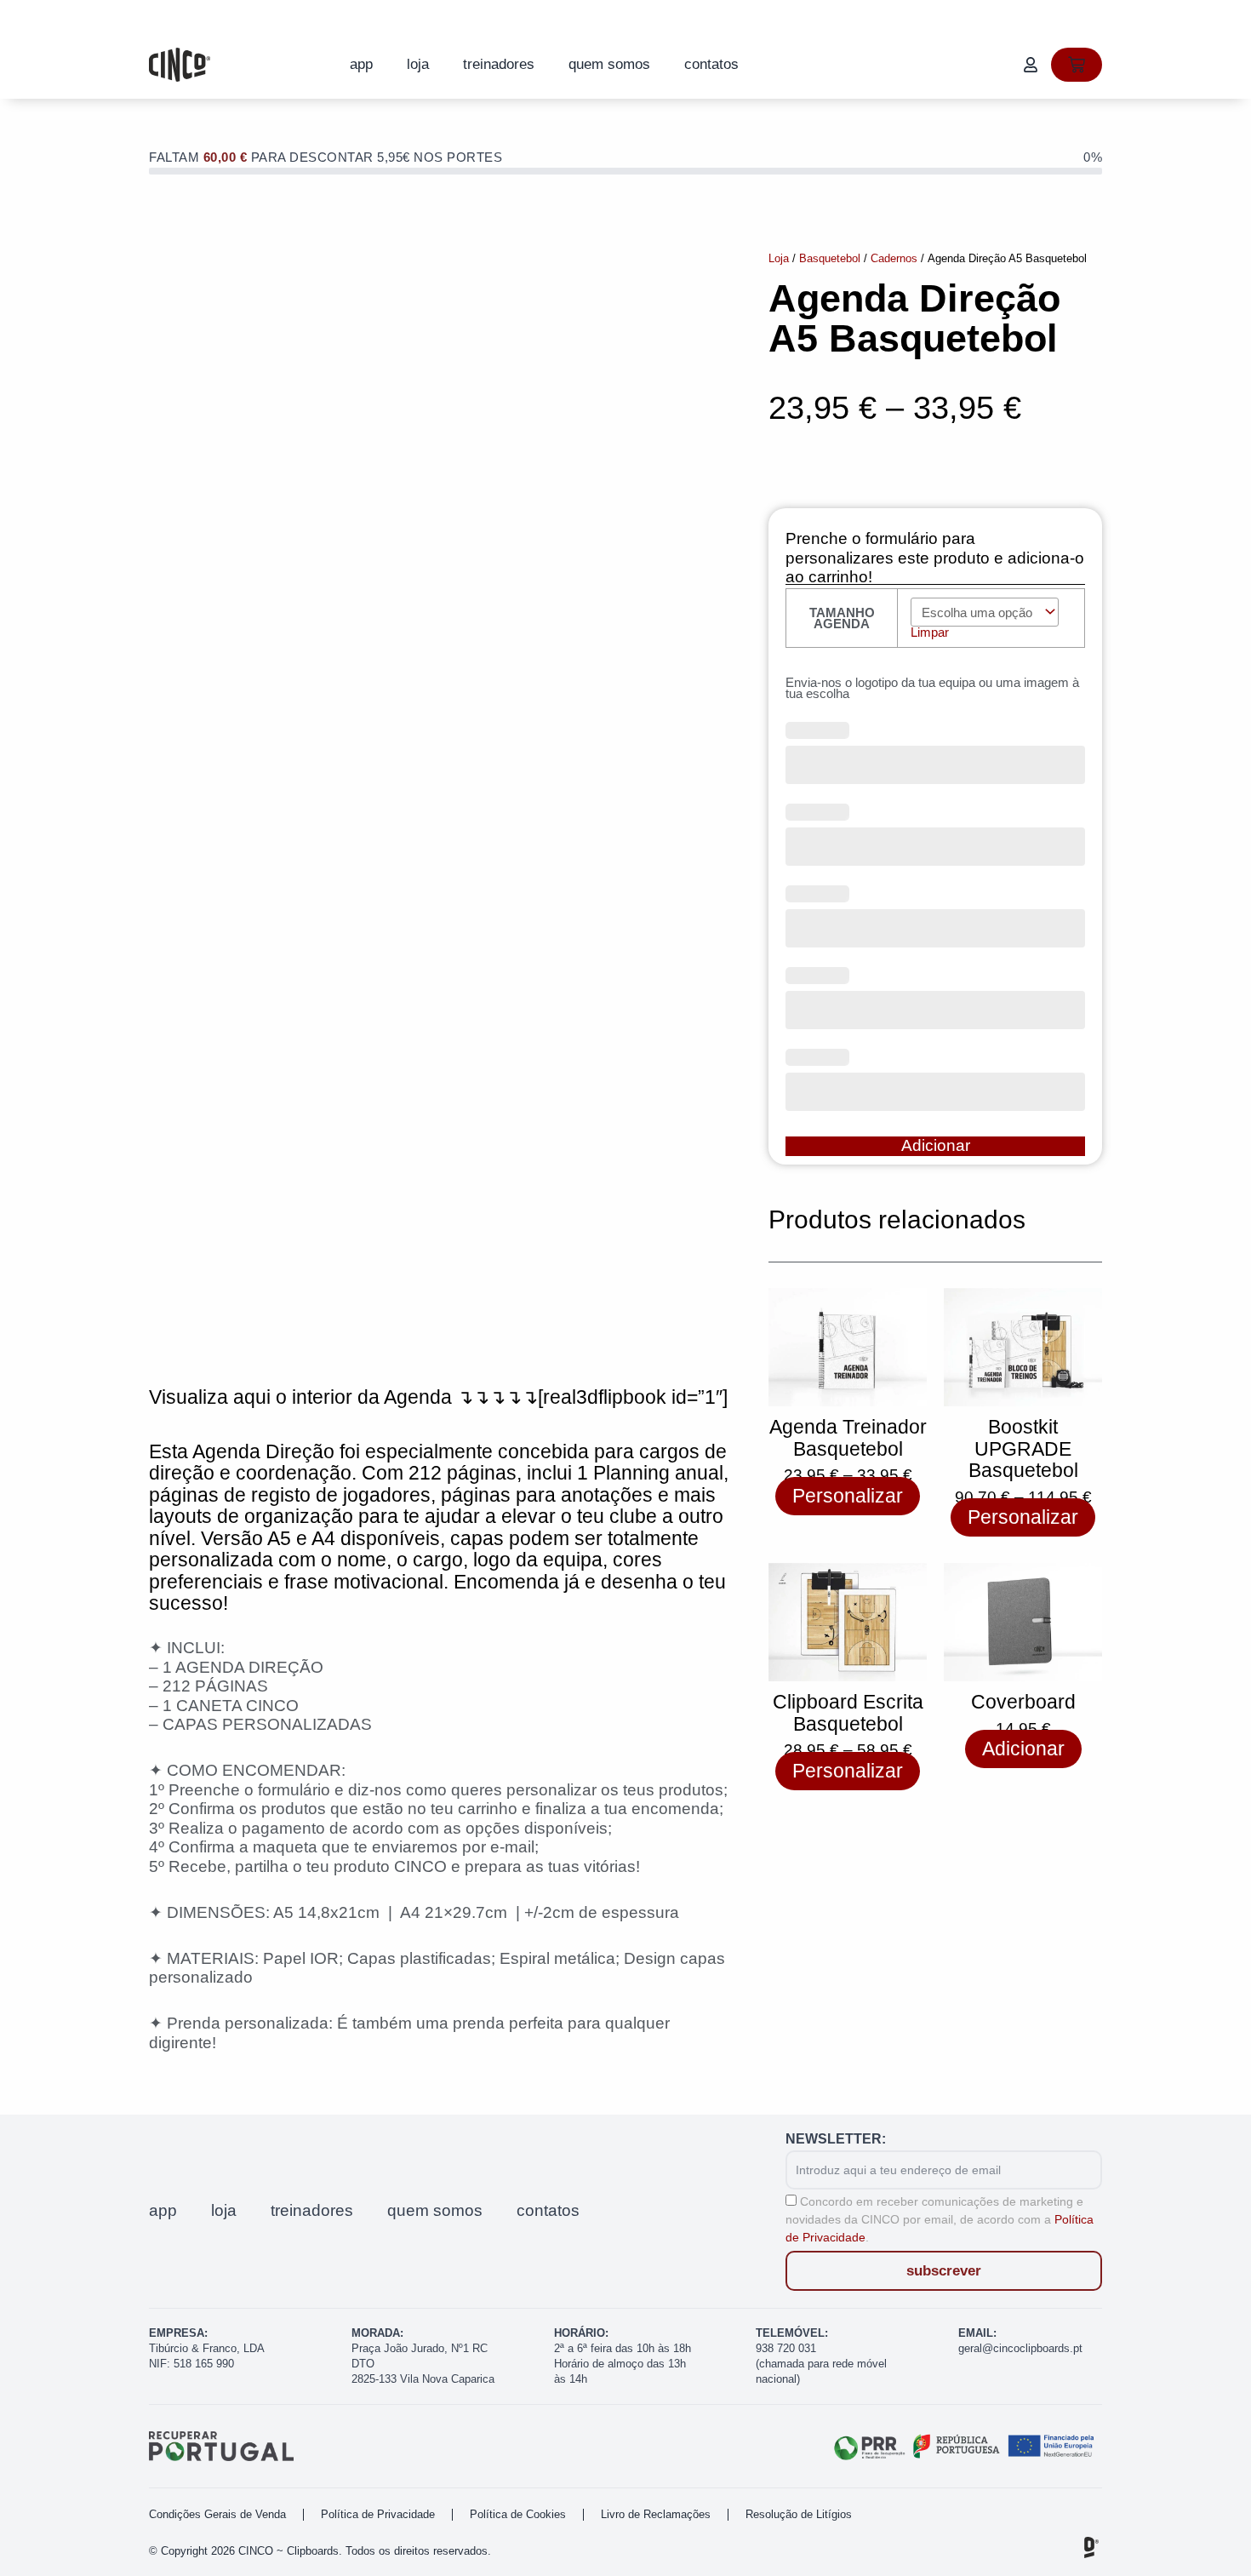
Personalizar (848, 1496)
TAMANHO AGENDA (842, 618)
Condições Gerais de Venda (217, 2514)
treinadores (499, 64)
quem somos (609, 64)
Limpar (930, 632)
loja (418, 64)
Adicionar (936, 1145)
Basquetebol (830, 258)
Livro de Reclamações (656, 2514)
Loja (779, 258)
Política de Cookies (518, 2514)
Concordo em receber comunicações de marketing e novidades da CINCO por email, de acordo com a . (940, 2219)
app (361, 64)
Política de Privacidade (378, 2514)
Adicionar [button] (1023, 1749)
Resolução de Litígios (799, 2514)
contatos (711, 64)
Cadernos (894, 258)
